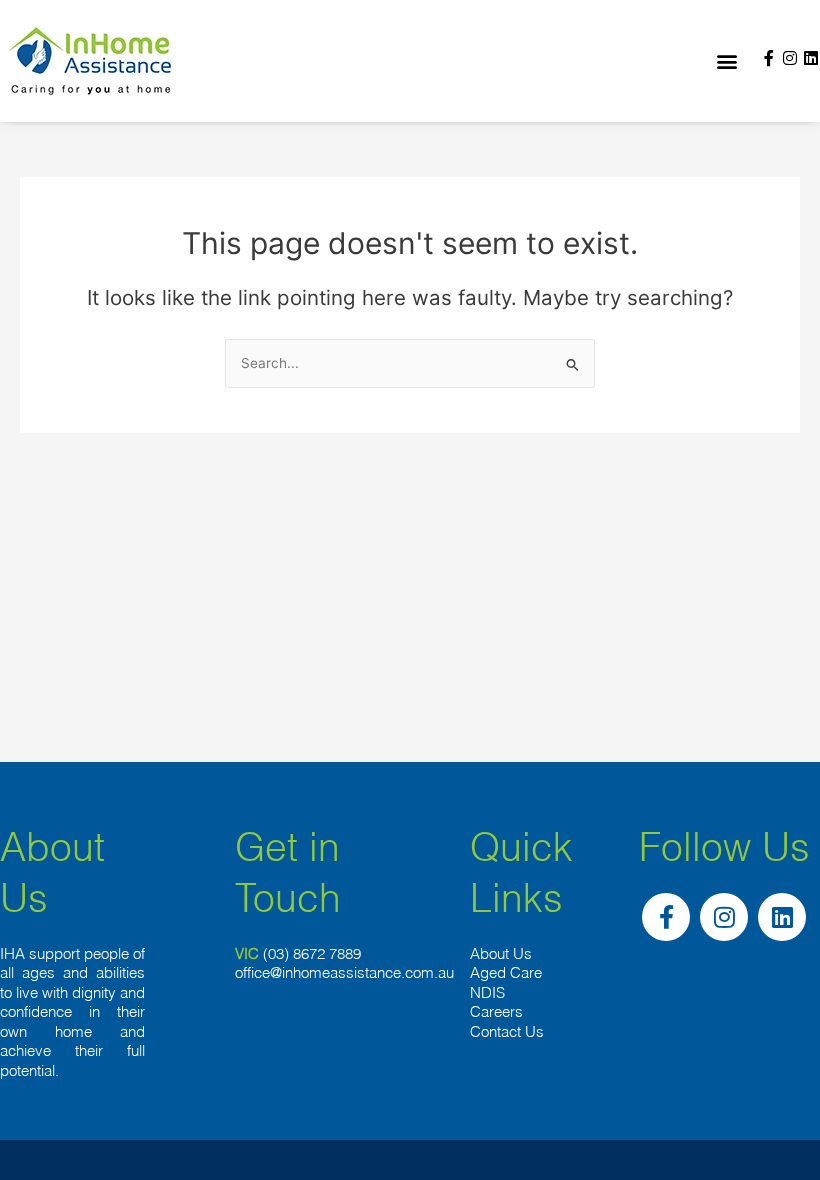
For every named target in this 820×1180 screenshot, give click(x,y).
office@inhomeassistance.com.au (344, 972)
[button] (726, 61)
